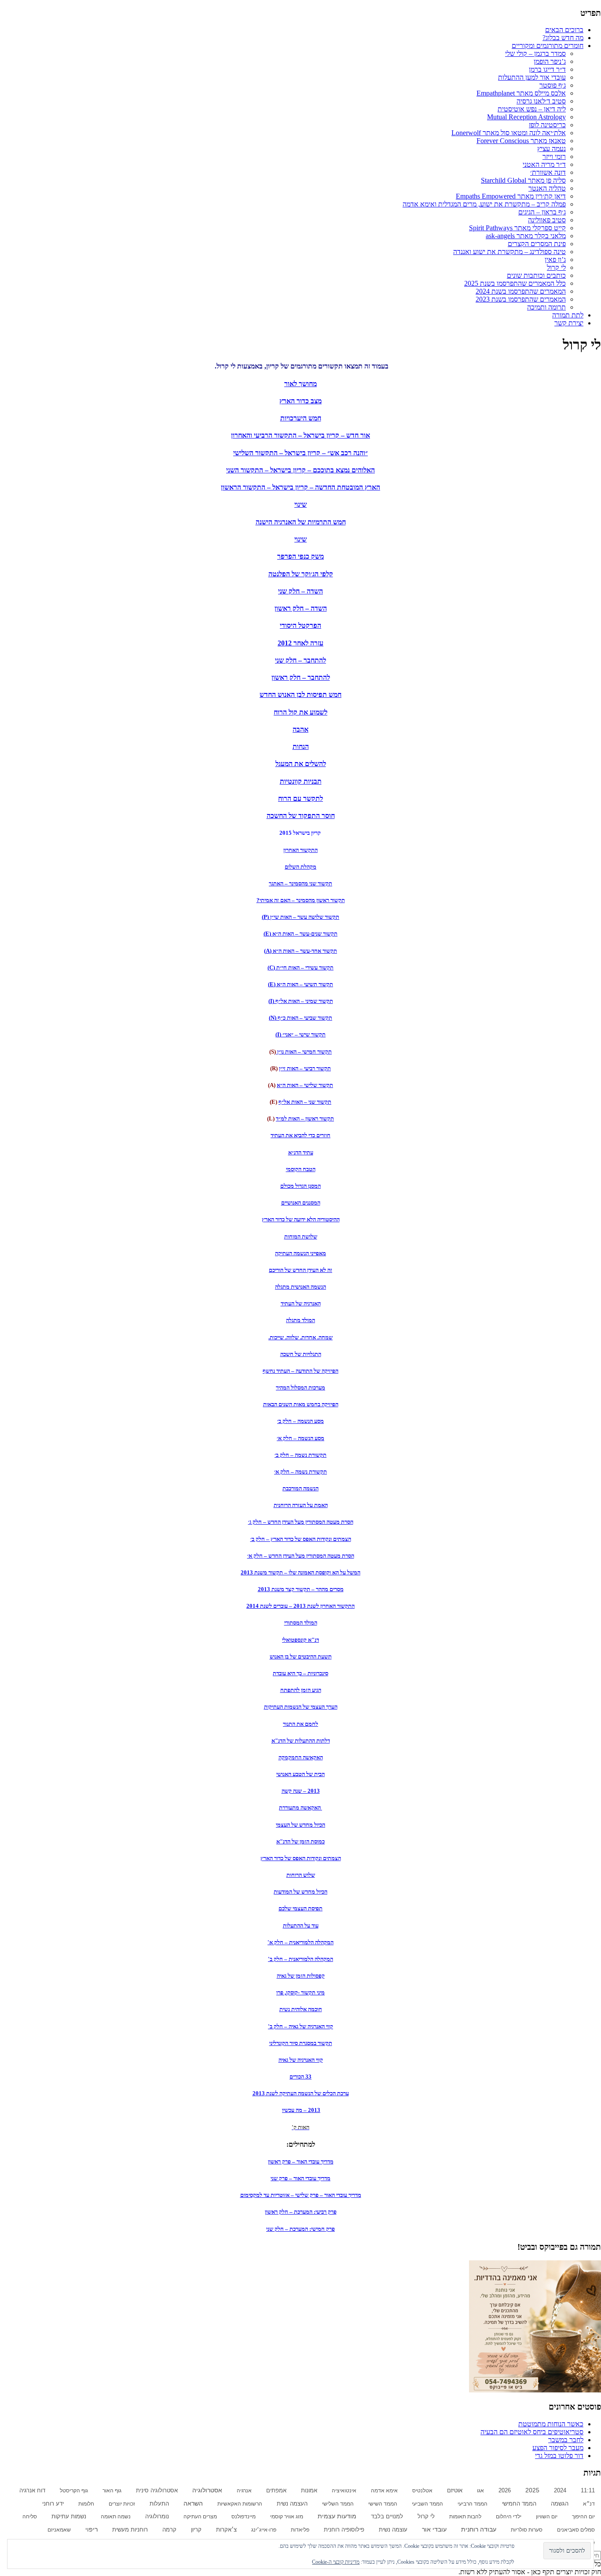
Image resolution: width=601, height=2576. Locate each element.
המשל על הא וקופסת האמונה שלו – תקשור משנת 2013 (300, 1572)
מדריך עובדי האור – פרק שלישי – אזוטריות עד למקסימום (301, 2195)
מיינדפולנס (244, 2517)
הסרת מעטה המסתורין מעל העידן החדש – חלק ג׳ (301, 1522)
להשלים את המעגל (301, 764)
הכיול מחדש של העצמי (300, 1825)
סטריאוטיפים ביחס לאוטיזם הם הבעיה (532, 2432)
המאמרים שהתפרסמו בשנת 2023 (521, 299)
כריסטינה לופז (547, 125)
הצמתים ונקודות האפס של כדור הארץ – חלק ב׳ (301, 1539)
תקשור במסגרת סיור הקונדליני (301, 2043)
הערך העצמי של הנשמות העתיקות (301, 1707)
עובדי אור (434, 2529)
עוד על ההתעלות (301, 1926)
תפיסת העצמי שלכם (300, 1908)
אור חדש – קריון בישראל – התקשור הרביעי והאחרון (300, 435)
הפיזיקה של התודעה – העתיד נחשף (300, 1371)
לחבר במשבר (566, 2440)
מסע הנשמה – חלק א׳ (300, 1438)
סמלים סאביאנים (576, 2530)
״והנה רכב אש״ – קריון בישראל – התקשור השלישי (300, 453)
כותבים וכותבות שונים (536, 275)
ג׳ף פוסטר (553, 85)
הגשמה (560, 2504)
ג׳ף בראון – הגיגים (542, 212)
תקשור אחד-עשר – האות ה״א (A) (300, 951)
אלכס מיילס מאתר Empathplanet (521, 93)
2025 (532, 2490)
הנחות (301, 746)
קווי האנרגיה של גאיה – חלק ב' (300, 2026)
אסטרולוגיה (207, 2490)
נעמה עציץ (552, 149)
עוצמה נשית (393, 2530)
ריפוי (92, 2530)
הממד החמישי (519, 2504)
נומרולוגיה (157, 2516)
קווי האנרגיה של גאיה (301, 2060)
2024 (560, 2490)
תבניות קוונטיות (301, 781)
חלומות (86, 2504)
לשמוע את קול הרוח (300, 712)
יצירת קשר (569, 323)
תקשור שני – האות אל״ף (305, 1102)
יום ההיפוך (583, 2517)
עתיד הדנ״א (301, 1152)
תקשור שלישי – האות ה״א (305, 1085)
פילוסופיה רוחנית (344, 2530)
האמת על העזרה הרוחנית (301, 1505)
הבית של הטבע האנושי (300, 1774)
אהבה (300, 729)
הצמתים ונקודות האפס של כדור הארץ (301, 1858)
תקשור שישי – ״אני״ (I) (300, 1034)
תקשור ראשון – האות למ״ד (305, 1118)
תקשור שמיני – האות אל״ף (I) (301, 1001)
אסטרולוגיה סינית (157, 2491)
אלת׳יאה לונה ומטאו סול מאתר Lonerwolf (509, 133)
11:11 (588, 2491)
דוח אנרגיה (32, 2490)
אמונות (309, 2491)
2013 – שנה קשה (301, 1791)
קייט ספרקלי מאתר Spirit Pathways (517, 228)
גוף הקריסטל (74, 2491)
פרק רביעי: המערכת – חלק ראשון (301, 2212)
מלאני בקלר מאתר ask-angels (526, 236)
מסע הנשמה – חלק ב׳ (300, 1421)
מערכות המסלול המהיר (300, 1388)
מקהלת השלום (300, 867)
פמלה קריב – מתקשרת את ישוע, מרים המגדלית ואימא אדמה (484, 204)
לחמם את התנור (300, 1724)
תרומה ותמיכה (546, 307)
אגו (480, 2491)
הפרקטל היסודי (300, 625)
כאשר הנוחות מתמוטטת (551, 2424)
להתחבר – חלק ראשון (301, 677)
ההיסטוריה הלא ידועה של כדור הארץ (301, 1219)
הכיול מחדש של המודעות (300, 1892)
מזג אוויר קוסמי (287, 2517)
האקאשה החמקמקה (301, 1757)
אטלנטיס (422, 2491)
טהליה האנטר (547, 188)
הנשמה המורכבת (300, 1488)
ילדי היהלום (509, 2517)
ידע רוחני (53, 2504)
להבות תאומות (465, 2517)
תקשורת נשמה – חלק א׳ (300, 1472)
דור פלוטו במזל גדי (559, 2456)
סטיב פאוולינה (547, 220)
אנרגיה (244, 2491)
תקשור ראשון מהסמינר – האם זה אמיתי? (301, 900)
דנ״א (589, 2504)
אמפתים (276, 2490)
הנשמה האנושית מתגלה (300, 1287)
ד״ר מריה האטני (544, 164)
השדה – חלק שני (300, 591)
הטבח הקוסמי (301, 1169)
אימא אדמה (384, 2491)
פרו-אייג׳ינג (264, 2530)
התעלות (159, 2504)
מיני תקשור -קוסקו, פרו (300, 1992)
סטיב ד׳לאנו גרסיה (541, 101)
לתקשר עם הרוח (300, 798)
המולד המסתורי (301, 1623)
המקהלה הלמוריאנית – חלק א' (300, 1942)
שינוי (300, 504)
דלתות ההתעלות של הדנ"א (301, 1741)
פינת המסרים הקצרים (537, 244)
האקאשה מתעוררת (300, 1808)
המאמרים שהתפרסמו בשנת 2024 (521, 291)
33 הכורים (300, 2077)
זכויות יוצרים (122, 2504)
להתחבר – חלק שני (300, 660)
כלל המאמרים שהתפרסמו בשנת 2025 (515, 283)
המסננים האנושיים (301, 1203)
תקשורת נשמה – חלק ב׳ (300, 1455)
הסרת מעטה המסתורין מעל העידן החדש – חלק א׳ (301, 1556)
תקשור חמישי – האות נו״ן (304, 1052)
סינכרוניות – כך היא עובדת (300, 1673)
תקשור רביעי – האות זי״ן (305, 1068)
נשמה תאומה (116, 2517)
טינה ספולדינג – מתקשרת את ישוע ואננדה (509, 252)
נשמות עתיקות (69, 2517)
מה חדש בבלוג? (563, 38)
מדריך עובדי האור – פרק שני (300, 2178)
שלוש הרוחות (301, 1875)
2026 (505, 2490)
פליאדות (300, 2530)
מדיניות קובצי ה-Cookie (336, 2562)
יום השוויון (547, 2517)
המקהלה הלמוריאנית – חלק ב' (300, 1959)
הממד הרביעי (473, 2504)
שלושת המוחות (301, 1236)
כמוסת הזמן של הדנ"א (300, 1841)
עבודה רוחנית (479, 2530)
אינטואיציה (344, 2491)
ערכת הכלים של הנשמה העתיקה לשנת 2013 (301, 2093)
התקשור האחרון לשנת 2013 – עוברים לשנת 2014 (300, 1606)
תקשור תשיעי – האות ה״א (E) (300, 984)
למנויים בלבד (387, 2517)
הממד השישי (383, 2504)
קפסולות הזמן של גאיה (301, 1976)
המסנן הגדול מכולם (300, 1186)
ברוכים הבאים (564, 30)
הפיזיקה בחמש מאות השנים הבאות (301, 1404)
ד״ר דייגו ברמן (547, 69)
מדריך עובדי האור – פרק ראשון (301, 2161)
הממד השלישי (338, 2504)
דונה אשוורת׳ (548, 172)
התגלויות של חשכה (301, 1354)
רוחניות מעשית (130, 2530)
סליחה (30, 2517)
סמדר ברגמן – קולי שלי (535, 53)
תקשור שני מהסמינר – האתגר (300, 883)
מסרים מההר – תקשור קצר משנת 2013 (301, 1589)
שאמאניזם (59, 2530)
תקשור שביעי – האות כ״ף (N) (300, 1018)
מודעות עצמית (337, 2516)
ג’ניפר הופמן (550, 61)
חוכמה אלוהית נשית (301, 2009)
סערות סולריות (527, 2530)
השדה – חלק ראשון (301, 608)
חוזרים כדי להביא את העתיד (300, 1135)
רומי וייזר (554, 157)
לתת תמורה (568, 315)
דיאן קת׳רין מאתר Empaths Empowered (511, 196)
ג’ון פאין (555, 260)
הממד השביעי (427, 2504)
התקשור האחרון (300, 850)
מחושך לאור (300, 384)
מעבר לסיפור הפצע (558, 2448)
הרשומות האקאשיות (240, 2504)
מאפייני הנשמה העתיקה (300, 1253)
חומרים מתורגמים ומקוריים (548, 46)
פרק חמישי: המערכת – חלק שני (300, 2229)
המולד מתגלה (300, 1320)
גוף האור (112, 2491)
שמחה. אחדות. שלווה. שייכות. (300, 1337)
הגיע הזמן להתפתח (301, 1690)
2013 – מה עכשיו (301, 2110)
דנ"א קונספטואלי (300, 1640)
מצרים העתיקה (200, 2517)
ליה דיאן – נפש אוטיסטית (532, 109)
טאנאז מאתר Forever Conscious (521, 141)
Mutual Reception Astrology (526, 117)
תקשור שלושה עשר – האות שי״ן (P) (300, 917)
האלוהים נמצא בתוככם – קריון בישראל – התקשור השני (300, 470)
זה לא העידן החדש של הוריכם (300, 1270)
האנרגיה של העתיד (301, 1303)
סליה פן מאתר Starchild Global (523, 180)
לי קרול (556, 267)
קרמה (169, 2530)
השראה (193, 2503)
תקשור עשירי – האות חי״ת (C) (300, 967)
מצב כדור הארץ (300, 401)
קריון (196, 2530)
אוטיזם (455, 2491)
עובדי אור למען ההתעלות (532, 77)
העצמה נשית (292, 2504)
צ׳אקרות (226, 2530)
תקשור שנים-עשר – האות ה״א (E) (300, 934)
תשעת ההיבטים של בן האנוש (301, 1657)
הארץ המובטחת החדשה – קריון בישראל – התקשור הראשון (300, 487)
